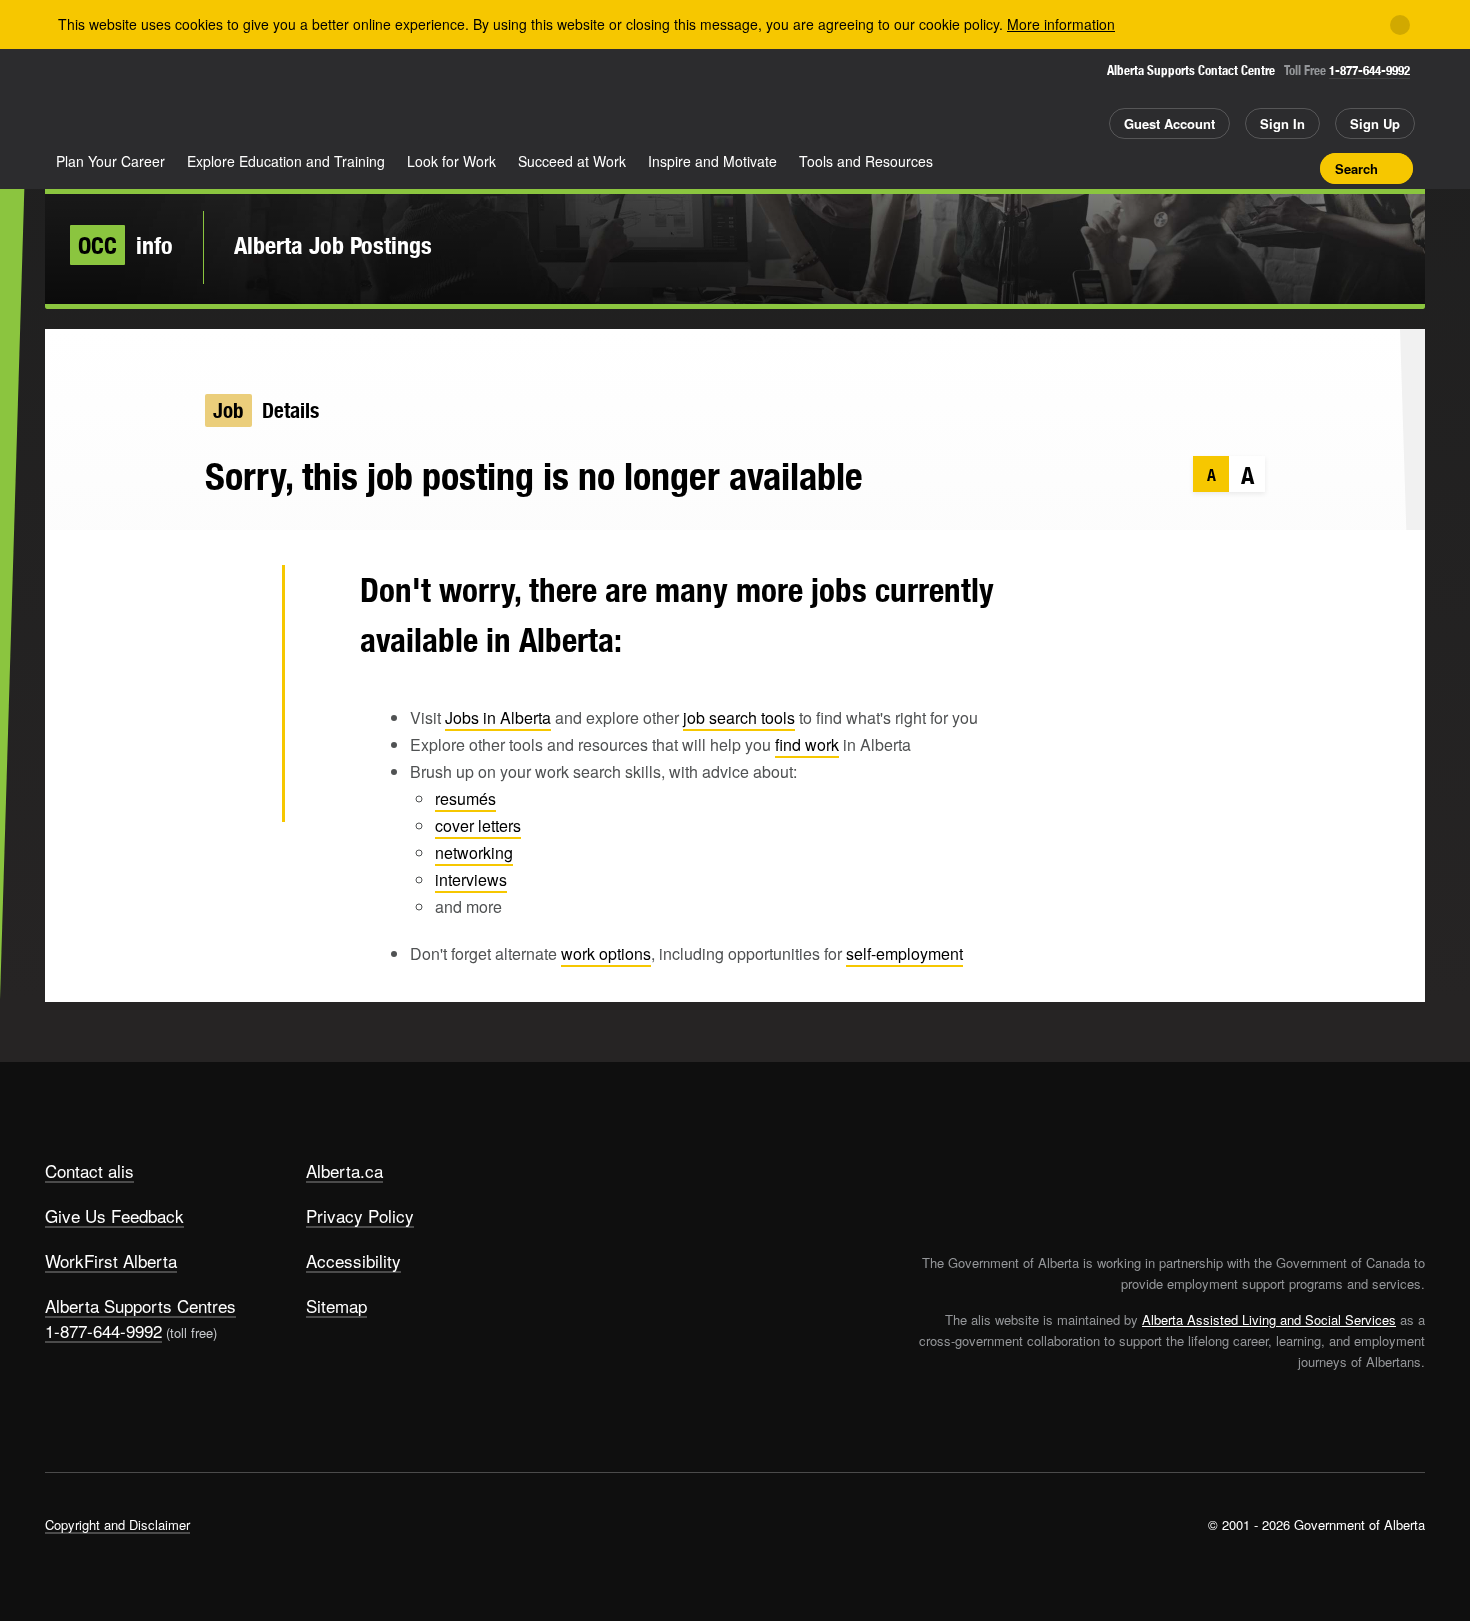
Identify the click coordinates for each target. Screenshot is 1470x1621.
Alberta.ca (344, 1170)
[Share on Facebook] (234, 664)
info (125, 245)
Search (1356, 168)
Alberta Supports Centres (140, 1305)
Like (1263, 167)
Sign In (1282, 123)
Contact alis (89, 1170)
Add (1228, 168)
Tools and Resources (866, 161)
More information (1061, 24)
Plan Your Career (110, 161)
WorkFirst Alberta (111, 1260)
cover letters (478, 825)
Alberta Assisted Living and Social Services (1269, 1319)
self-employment (904, 953)
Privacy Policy (360, 1215)
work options (606, 953)
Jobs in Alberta (498, 717)
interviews (471, 879)
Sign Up (1375, 123)
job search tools (739, 717)
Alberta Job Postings (333, 245)
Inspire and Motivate (712, 161)
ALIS (259, 98)
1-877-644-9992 (1369, 70)
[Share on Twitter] (234, 599)
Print (1298, 168)
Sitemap (336, 1305)
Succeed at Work (572, 161)
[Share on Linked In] (234, 729)
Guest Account (1169, 123)
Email (234, 794)
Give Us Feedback (114, 1215)
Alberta (124, 101)
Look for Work (451, 161)
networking (474, 852)
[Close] (1400, 25)
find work (807, 744)
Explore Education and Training (286, 161)
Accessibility (353, 1260)
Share (1193, 168)
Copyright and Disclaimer (117, 1524)
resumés (465, 798)
